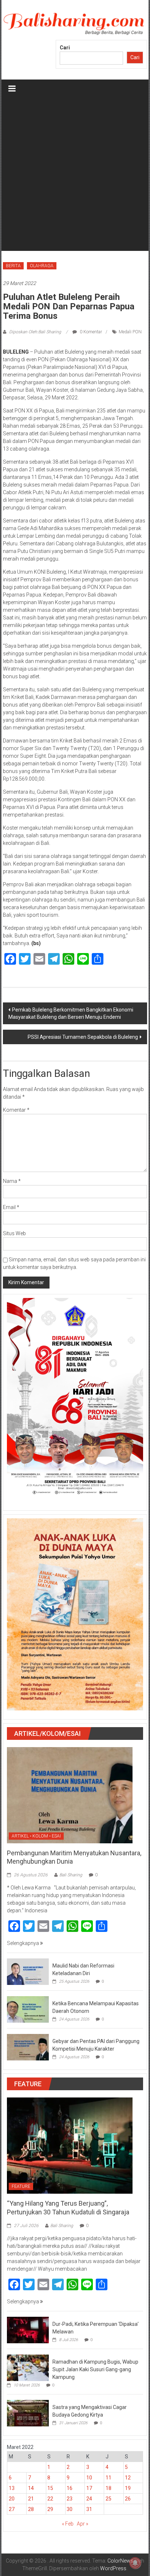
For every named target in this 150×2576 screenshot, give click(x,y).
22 (50, 2499)
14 (31, 2488)
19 (128, 2488)
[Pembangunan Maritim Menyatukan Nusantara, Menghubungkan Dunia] (70, 1795)
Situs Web (14, 1233)
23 (70, 2499)
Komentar (16, 1110)
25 (108, 2499)
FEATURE (21, 2186)
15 (50, 2488)
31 (89, 2509)
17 (89, 2488)
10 (89, 2478)
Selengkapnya (23, 1943)
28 (31, 2509)
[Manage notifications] (135, 2563)
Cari (65, 48)
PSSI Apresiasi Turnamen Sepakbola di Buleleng (83, 1037)
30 (70, 2509)
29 (50, 2509)
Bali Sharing (71, 1875)
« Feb (68, 2524)
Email (11, 1207)
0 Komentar (90, 332)
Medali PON (130, 332)
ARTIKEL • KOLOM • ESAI (36, 1836)
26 (128, 2499)
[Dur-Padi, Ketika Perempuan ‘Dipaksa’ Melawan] (28, 2329)
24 (89, 2499)
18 (108, 2488)
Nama (12, 1181)
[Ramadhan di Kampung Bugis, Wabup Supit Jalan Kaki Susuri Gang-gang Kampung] (28, 2367)
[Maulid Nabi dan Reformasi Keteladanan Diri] (28, 1971)
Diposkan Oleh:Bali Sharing (35, 332)
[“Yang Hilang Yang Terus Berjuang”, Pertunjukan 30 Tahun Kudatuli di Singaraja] (70, 2145)
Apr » (82, 2524)
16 (70, 2488)
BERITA (13, 266)
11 (108, 2478)
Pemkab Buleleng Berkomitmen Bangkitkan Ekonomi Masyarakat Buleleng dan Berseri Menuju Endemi (71, 1013)
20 (12, 2499)
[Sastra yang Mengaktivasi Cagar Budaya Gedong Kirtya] (28, 2413)
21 (31, 2499)
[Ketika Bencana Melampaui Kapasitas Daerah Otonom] (28, 2009)
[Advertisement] (75, 176)
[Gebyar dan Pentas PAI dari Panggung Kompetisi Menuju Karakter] (28, 2047)
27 (12, 2509)
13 (12, 2488)
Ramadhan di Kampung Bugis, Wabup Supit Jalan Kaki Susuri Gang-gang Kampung (95, 2369)
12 (128, 2478)
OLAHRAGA (42, 266)
